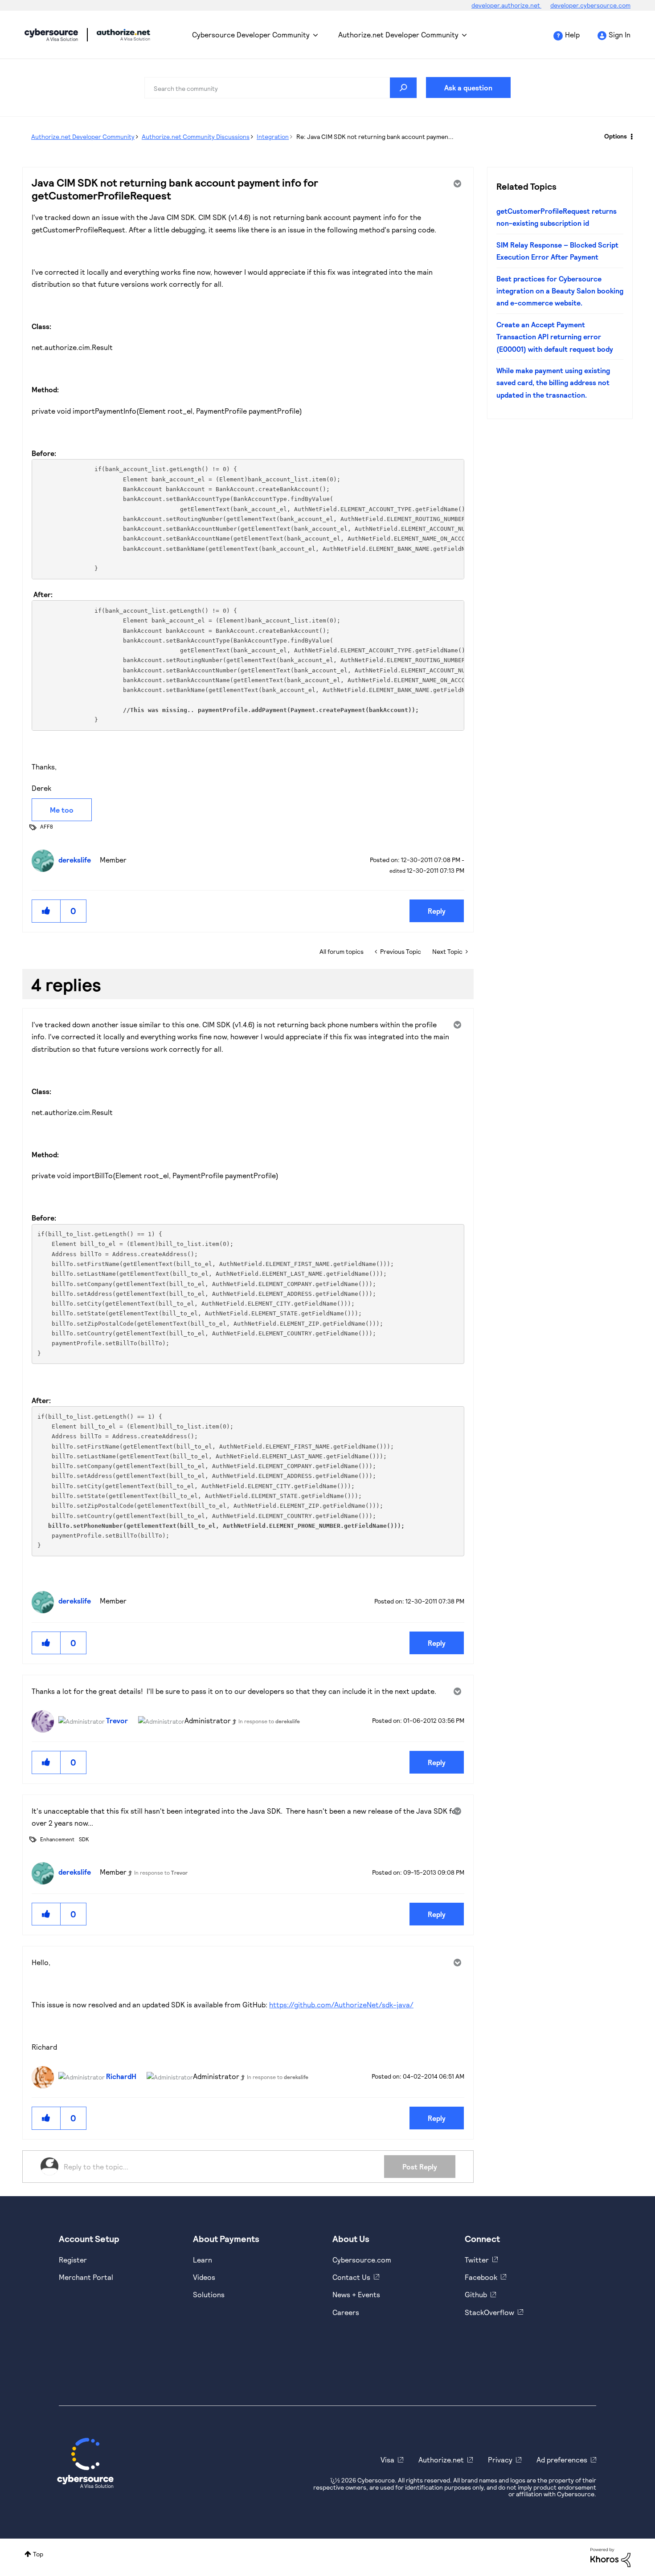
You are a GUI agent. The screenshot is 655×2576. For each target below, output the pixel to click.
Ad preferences (562, 2460)
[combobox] (281, 88)
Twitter (477, 2260)
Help (572, 35)
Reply (437, 911)
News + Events (356, 2294)
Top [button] (38, 2554)
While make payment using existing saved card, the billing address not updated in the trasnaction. (553, 383)
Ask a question (468, 87)
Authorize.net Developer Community (398, 35)
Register (73, 2260)
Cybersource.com (362, 2260)
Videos (204, 2277)
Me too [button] (62, 810)
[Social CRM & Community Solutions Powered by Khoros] (610, 2557)
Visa (387, 2460)
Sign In (620, 35)
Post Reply (420, 2167)
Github (476, 2294)
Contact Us (351, 2277)
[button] (46, 911)
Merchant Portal (86, 2277)
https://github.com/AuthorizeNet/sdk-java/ (341, 2004)
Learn (203, 2260)
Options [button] (616, 136)
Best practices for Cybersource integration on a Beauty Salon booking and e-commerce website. (560, 291)
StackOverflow (489, 2312)
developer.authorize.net (506, 5)
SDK (84, 1839)
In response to (269, 1721)
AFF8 (47, 826)
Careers (346, 2312)
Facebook (481, 2277)
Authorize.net (441, 2460)
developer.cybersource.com (590, 5)
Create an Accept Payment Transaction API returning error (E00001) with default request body (555, 337)
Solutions (209, 2294)
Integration (273, 136)
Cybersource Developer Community (51, 35)
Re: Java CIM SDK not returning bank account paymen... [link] (375, 136)
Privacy (500, 2460)
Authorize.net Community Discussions (196, 136)
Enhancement (57, 1839)
